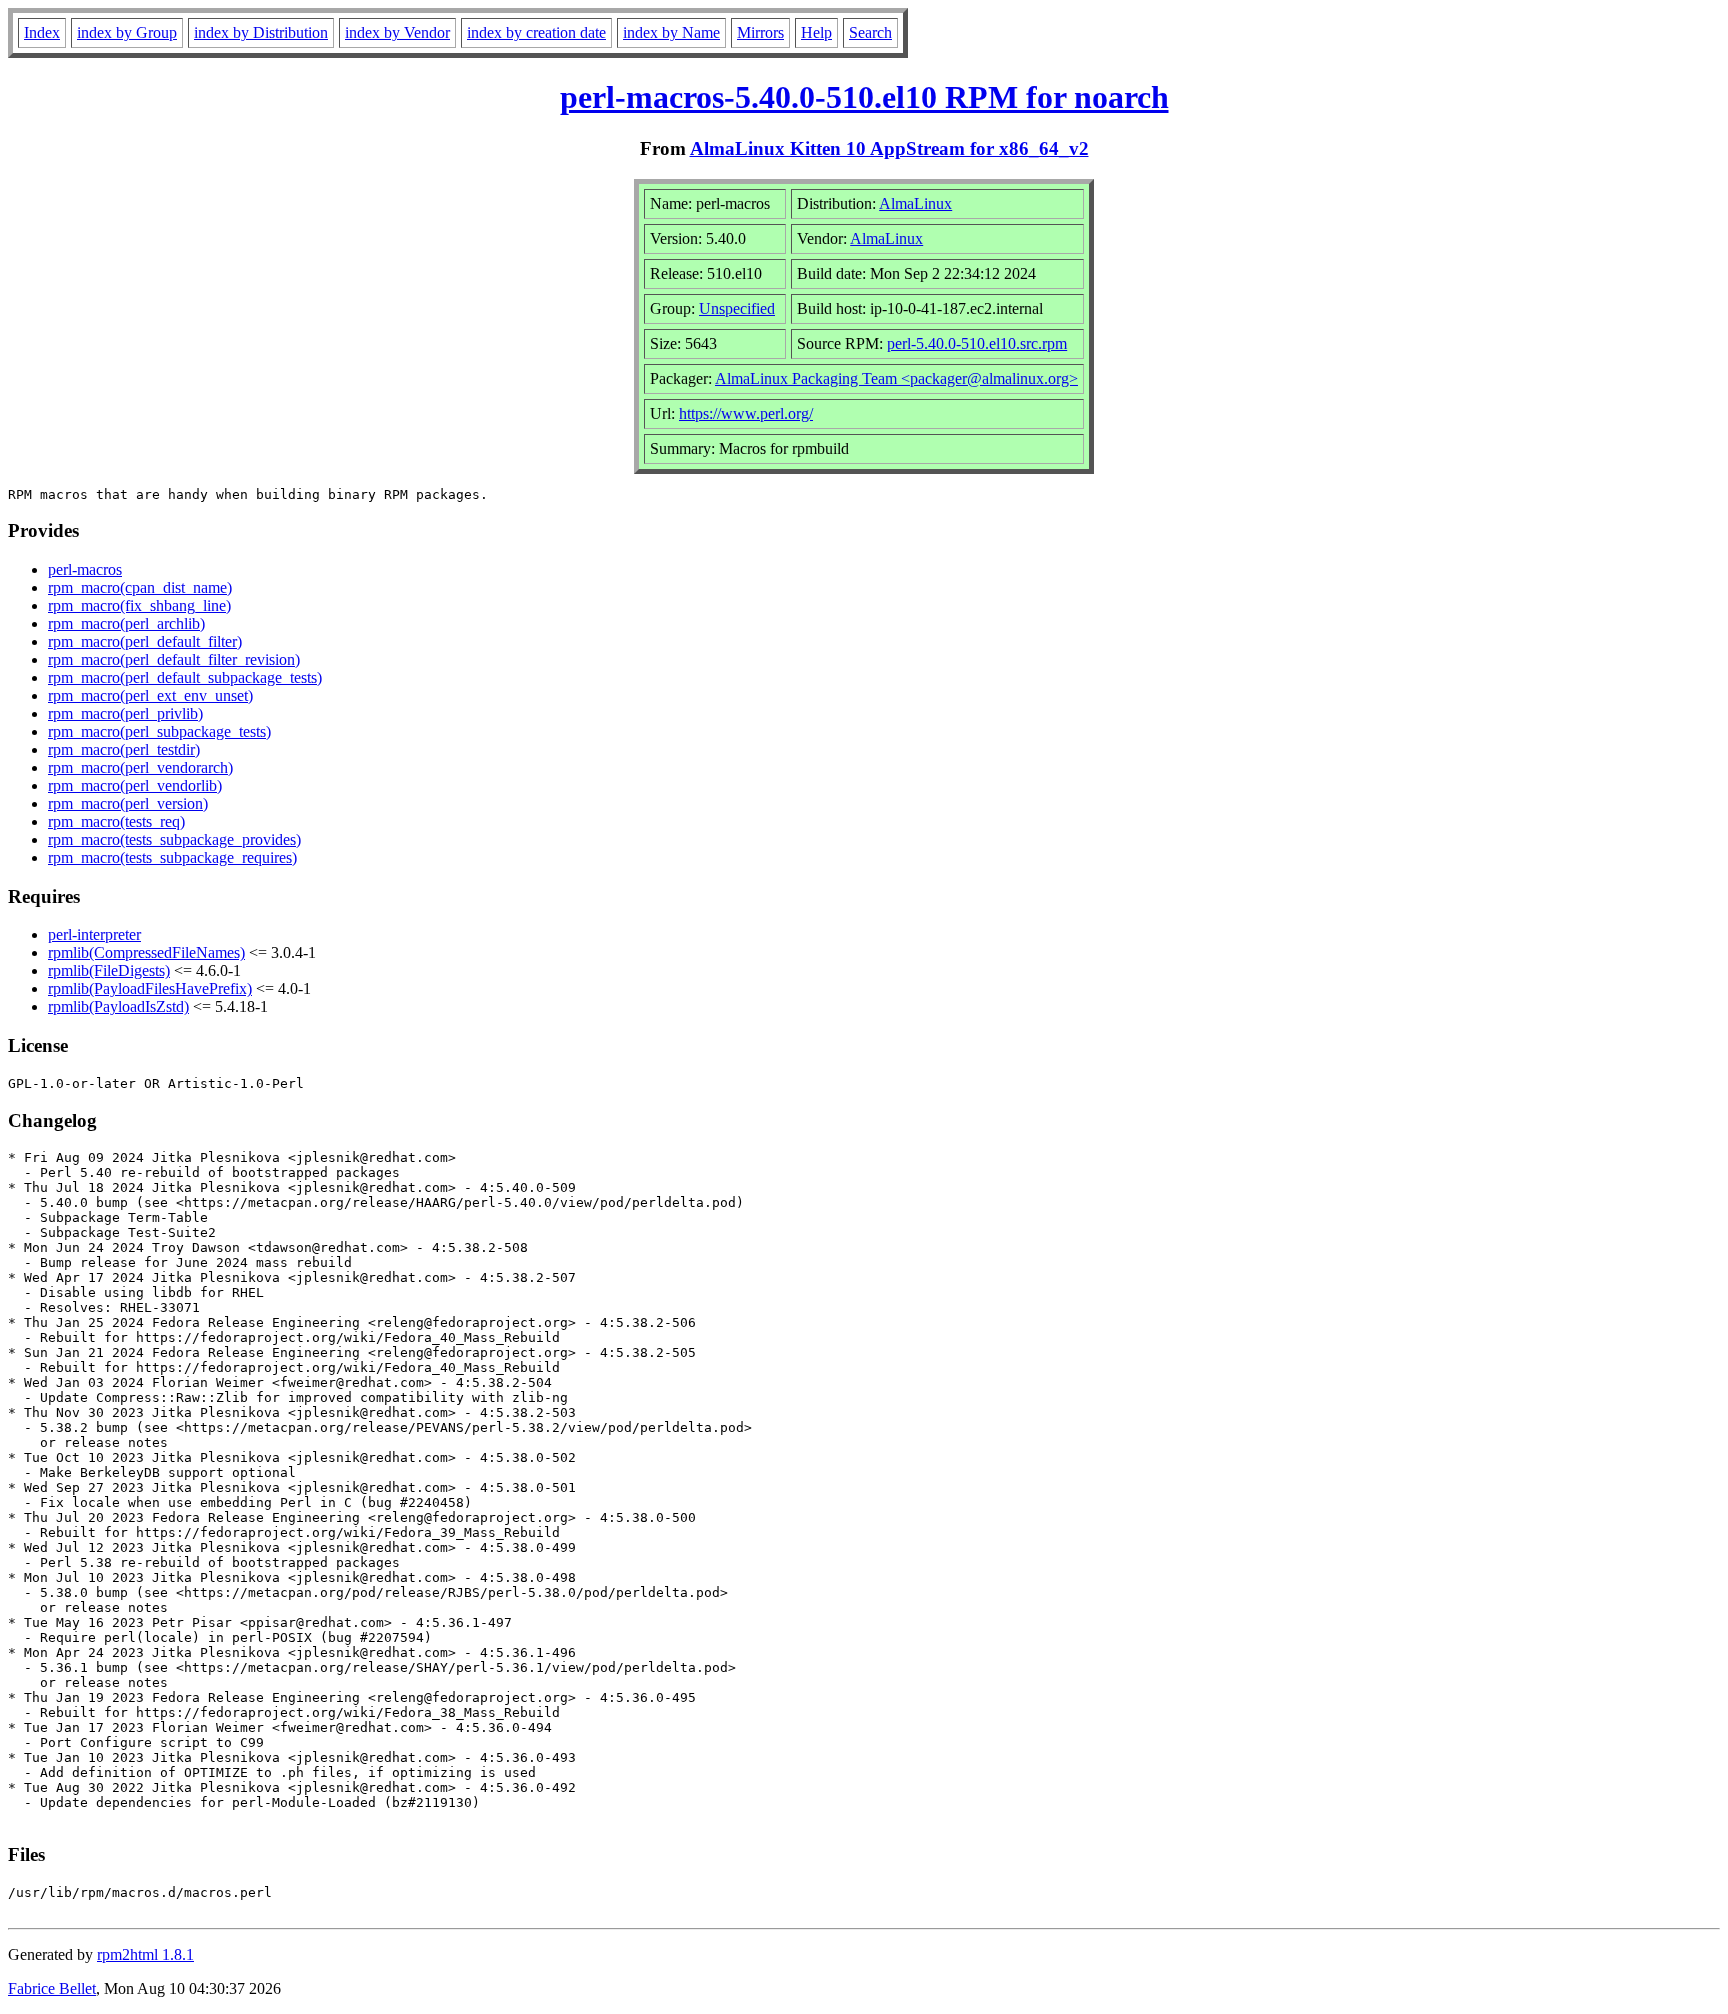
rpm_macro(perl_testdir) (124, 749)
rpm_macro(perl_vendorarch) (140, 767)
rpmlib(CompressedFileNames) (146, 952)
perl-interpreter (94, 934)
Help (816, 32)
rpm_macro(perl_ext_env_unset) (150, 695)
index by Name (671, 32)
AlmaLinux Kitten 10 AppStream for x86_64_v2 (889, 148)
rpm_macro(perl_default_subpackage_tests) (185, 677)
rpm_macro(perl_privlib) (125, 713)
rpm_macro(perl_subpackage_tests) (159, 731)
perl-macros (85, 569)
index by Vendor (397, 32)
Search (870, 32)
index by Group (127, 32)
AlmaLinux (915, 203)
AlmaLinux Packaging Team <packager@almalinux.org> (896, 378)
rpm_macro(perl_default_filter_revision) (174, 659)
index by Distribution (261, 32)
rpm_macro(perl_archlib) (126, 623)
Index (42, 32)
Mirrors (760, 32)
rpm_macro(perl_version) (128, 803)
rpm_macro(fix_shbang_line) (139, 605)
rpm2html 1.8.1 (145, 1954)
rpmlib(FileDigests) (109, 970)
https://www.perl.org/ (746, 413)
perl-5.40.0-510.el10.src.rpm (977, 343)
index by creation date (536, 32)
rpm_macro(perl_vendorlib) (135, 785)
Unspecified (737, 308)
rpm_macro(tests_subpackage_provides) (174, 839)
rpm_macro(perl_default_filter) (145, 641)
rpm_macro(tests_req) (116, 821)
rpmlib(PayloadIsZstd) (118, 1006)
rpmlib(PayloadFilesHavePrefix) (150, 988)
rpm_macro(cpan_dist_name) (140, 587)
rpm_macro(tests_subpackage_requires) (172, 857)
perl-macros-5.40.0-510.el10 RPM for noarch (864, 97)
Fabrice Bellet (52, 1988)
